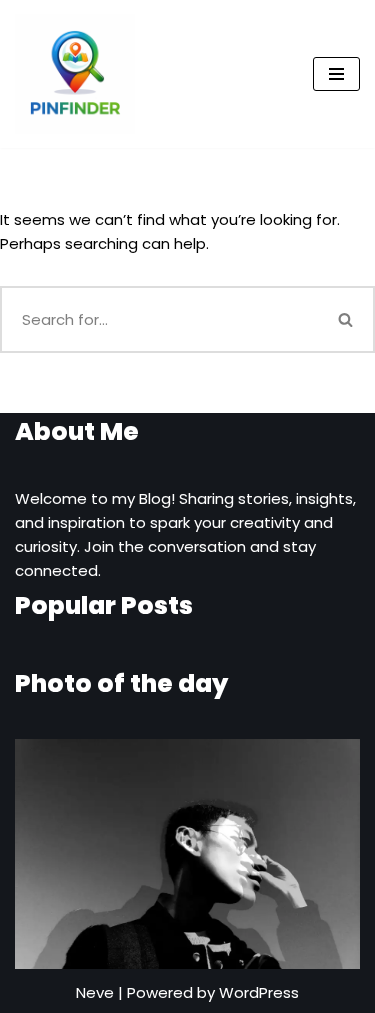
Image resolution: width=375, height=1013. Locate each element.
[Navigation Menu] (336, 74)
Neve (95, 992)
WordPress (259, 992)
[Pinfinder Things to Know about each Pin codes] (75, 74)
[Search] (347, 319)
